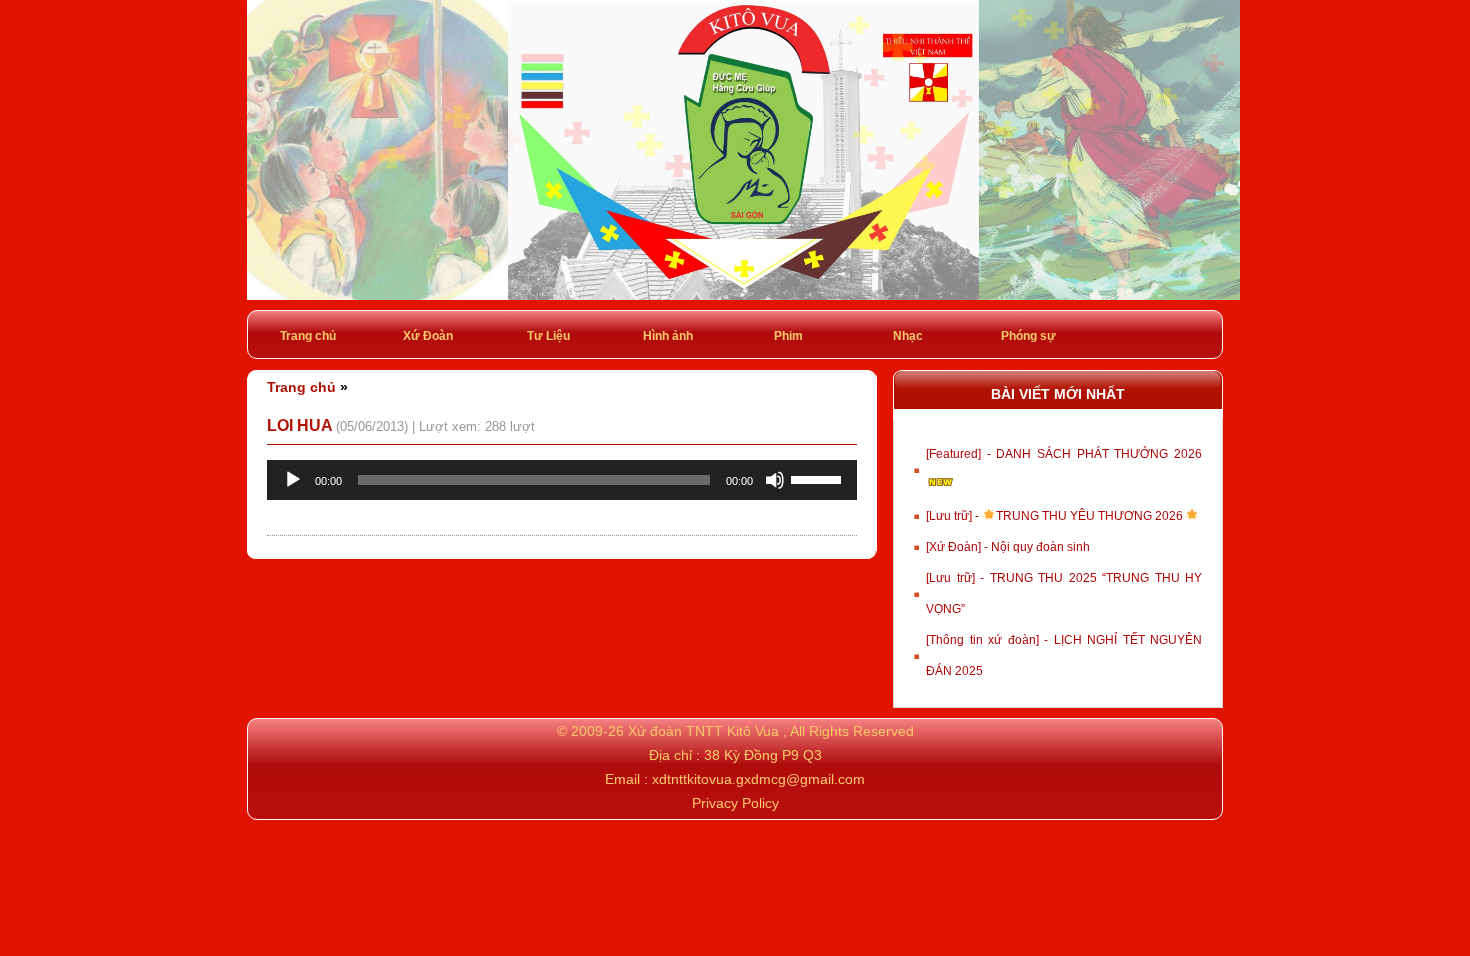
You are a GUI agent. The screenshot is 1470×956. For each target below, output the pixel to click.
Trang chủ (308, 336)
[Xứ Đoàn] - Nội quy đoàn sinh (1008, 547)
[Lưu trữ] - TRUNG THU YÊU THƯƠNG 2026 (1056, 516)
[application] (562, 480)
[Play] (293, 480)
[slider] (819, 478)
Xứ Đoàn (428, 336)
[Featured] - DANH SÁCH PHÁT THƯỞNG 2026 (1064, 454)
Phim (788, 336)
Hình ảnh (668, 336)
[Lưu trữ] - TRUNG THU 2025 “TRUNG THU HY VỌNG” (1064, 593)
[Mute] (775, 480)
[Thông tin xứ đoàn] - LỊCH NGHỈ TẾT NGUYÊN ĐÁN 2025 (1064, 655)
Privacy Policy (735, 803)
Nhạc (908, 336)
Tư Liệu (548, 336)
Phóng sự (1028, 336)
